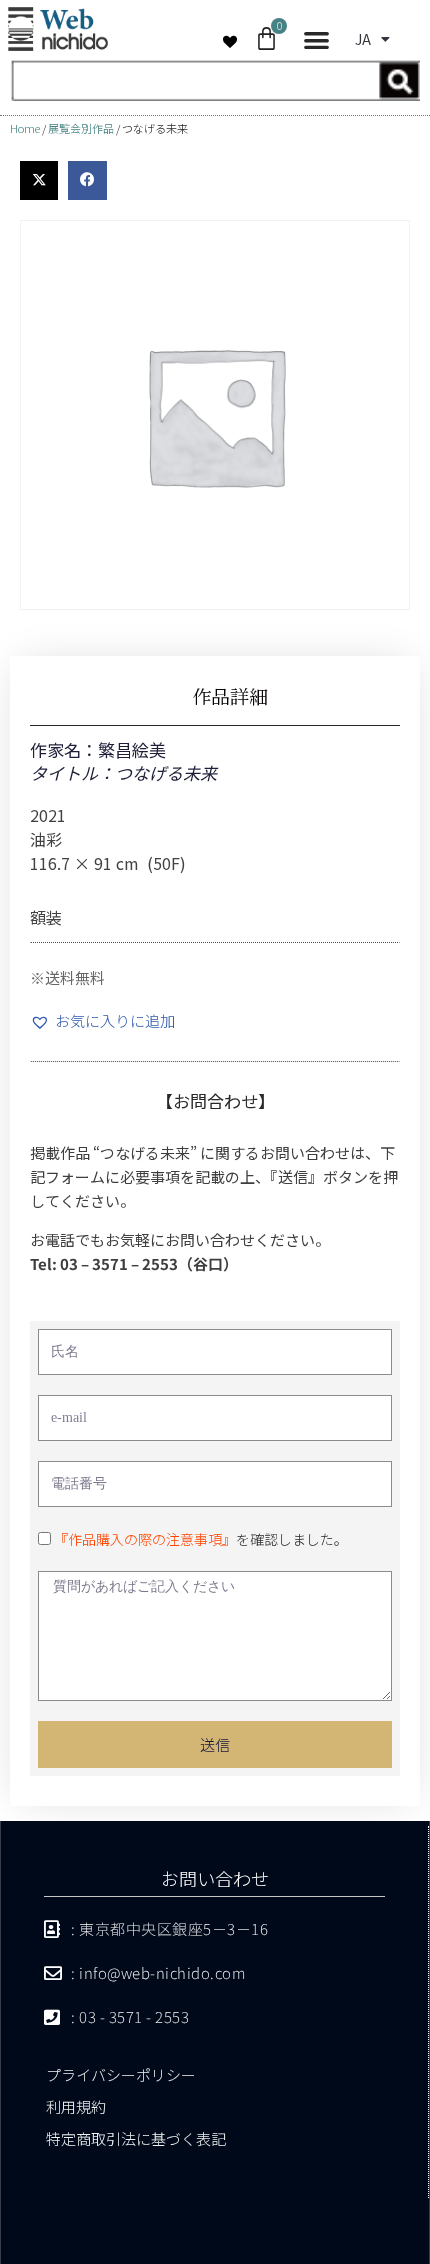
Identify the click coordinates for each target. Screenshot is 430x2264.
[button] (316, 40)
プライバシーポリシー (121, 2074)
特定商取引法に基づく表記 (136, 2138)
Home (25, 128)
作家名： (64, 749)
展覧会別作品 (81, 128)
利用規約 (76, 2106)
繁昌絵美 (132, 749)
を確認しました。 (201, 1539)
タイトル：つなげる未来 (123, 772)
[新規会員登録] (215, 94)
